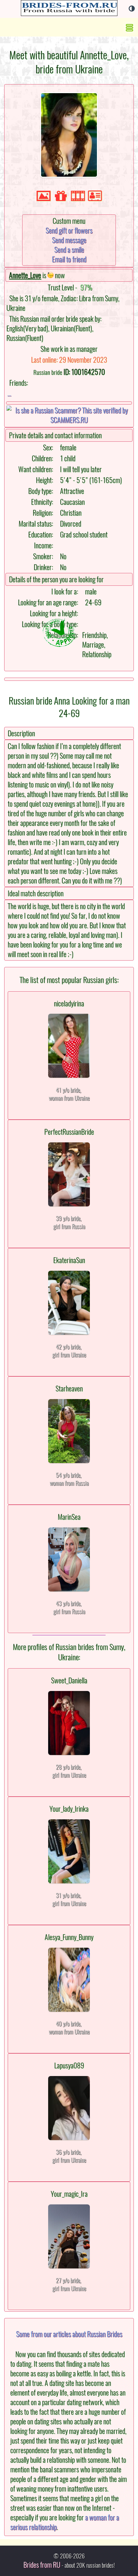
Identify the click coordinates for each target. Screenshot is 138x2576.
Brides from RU (42, 2565)
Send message (69, 240)
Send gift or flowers (69, 230)
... (9, 393)
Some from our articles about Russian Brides (69, 2334)
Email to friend (69, 259)
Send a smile (69, 250)
